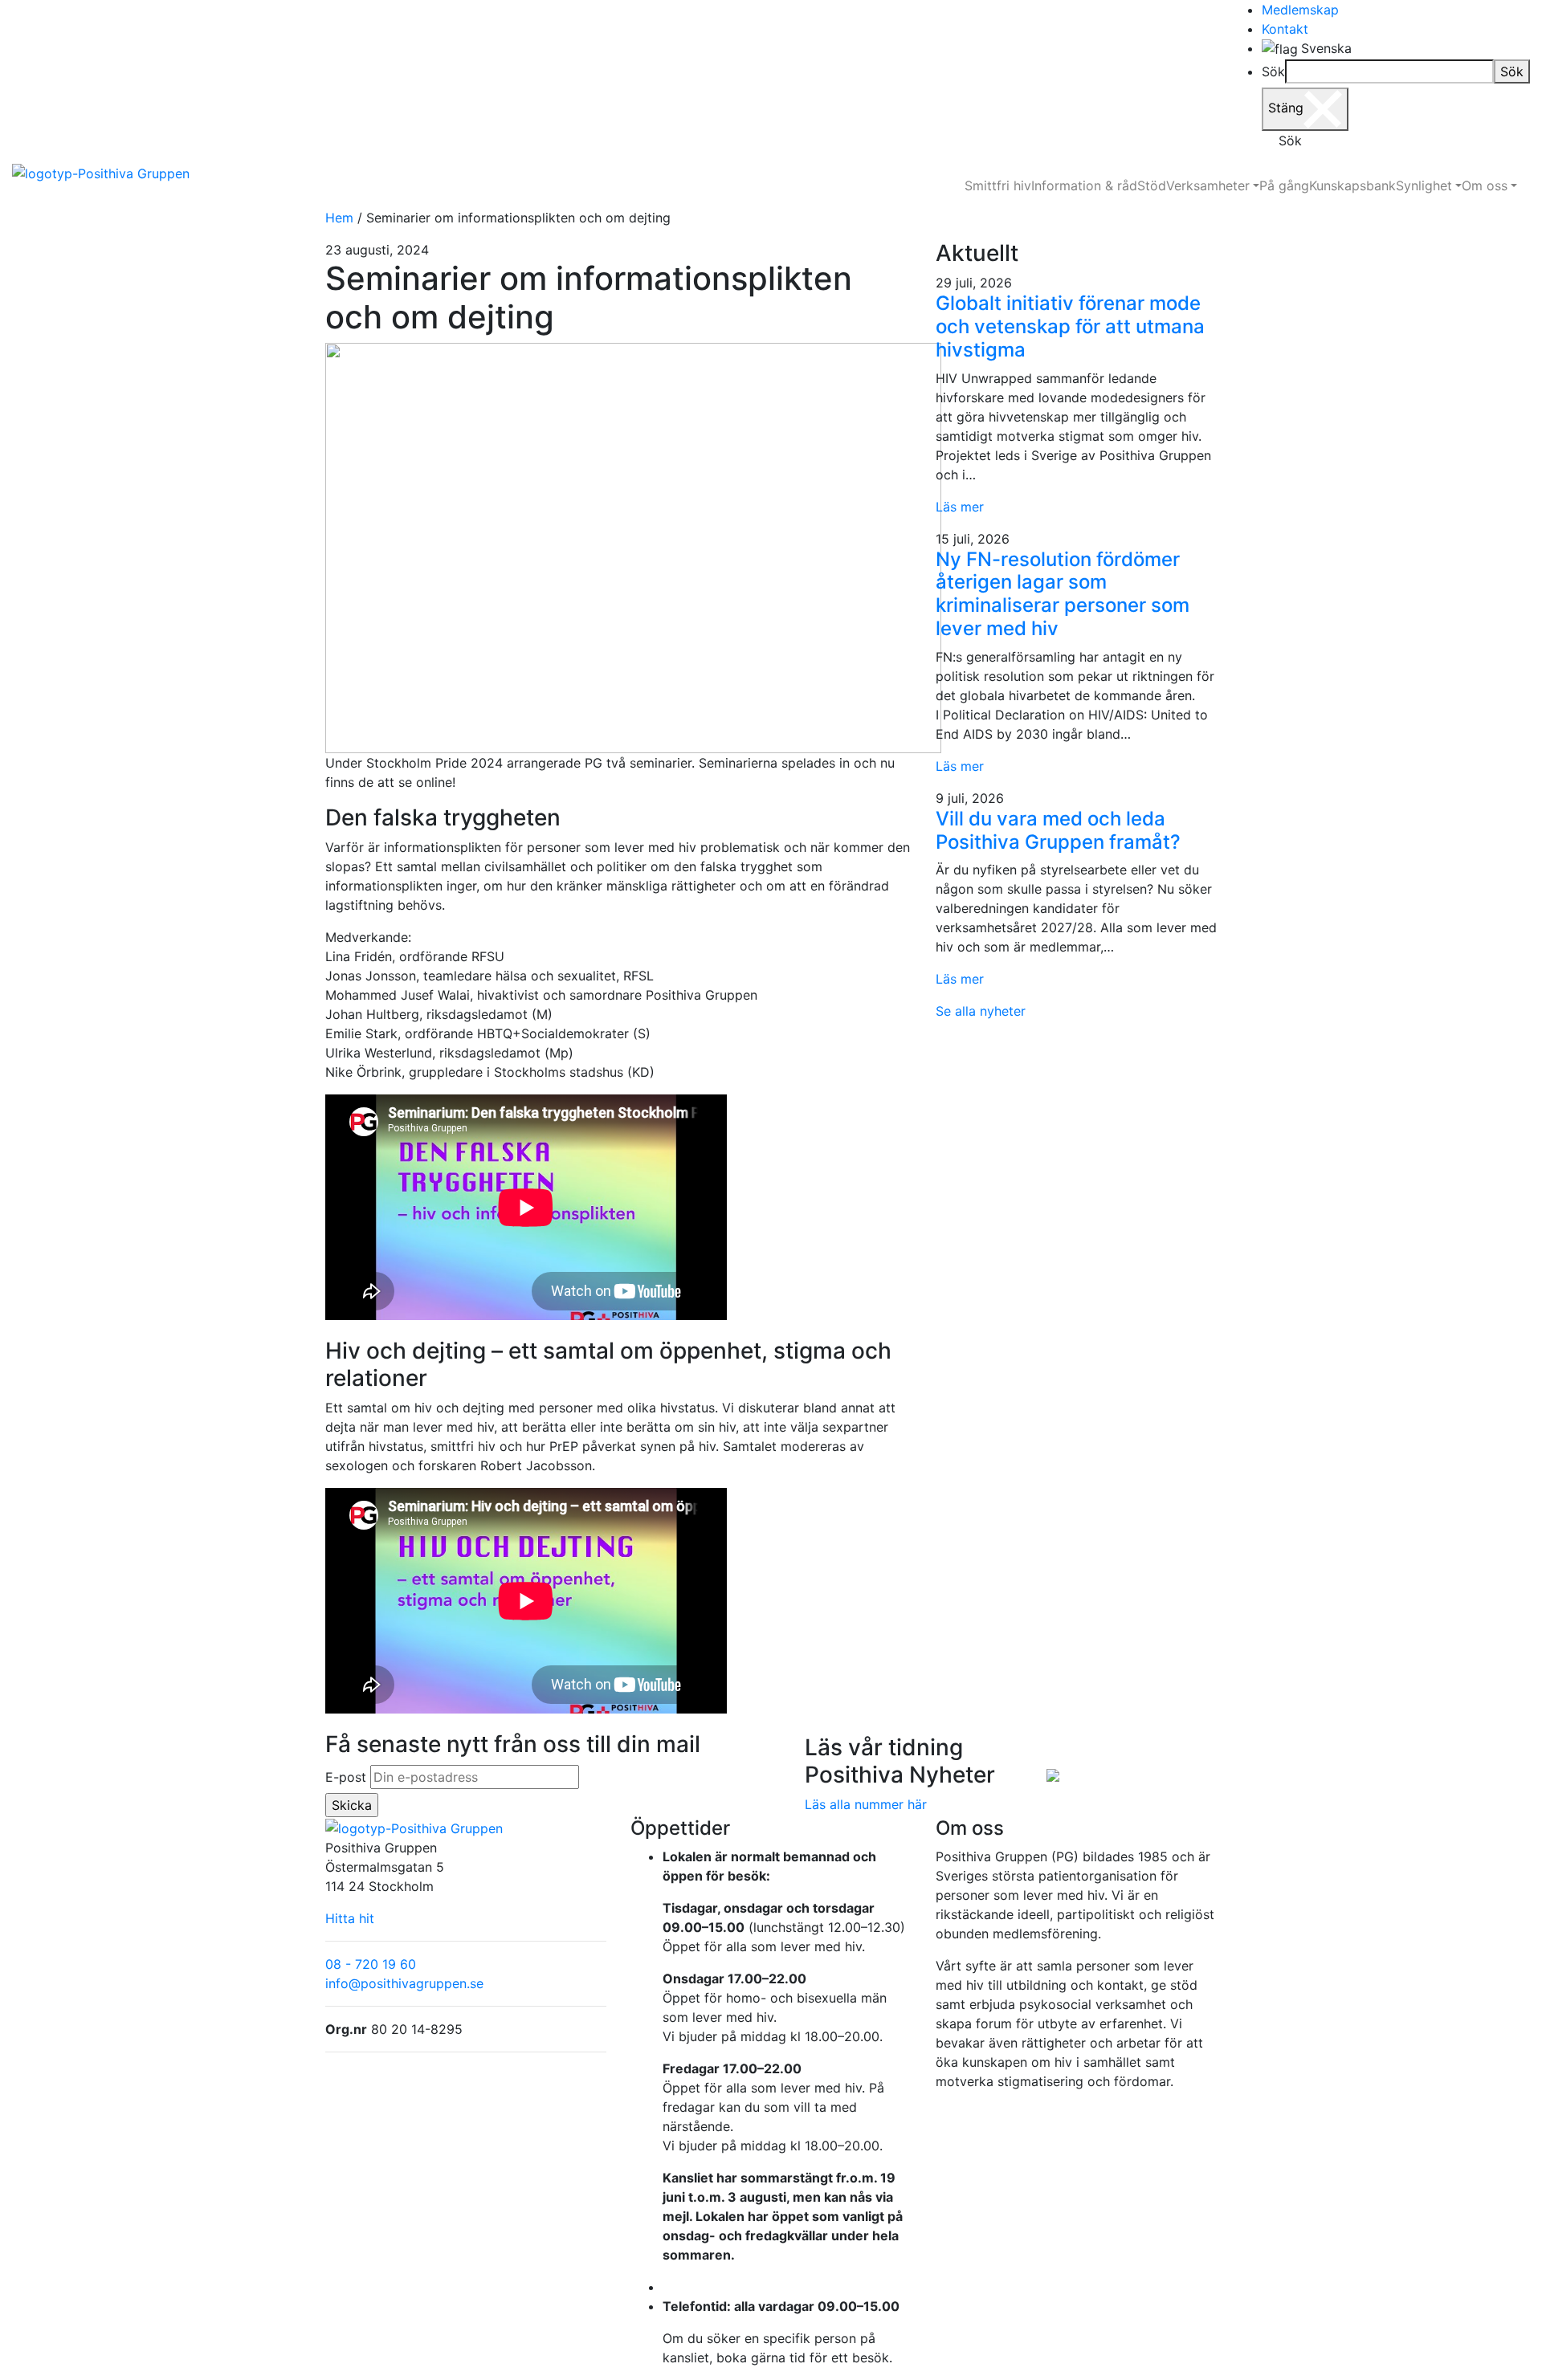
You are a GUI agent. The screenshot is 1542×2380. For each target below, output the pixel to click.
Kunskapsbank (1352, 185)
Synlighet (1424, 185)
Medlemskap (1300, 10)
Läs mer (960, 507)
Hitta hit (350, 1918)
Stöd (1152, 185)
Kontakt (1285, 29)
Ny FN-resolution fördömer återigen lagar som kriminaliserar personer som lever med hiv (1063, 594)
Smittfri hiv (998, 185)
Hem (339, 218)
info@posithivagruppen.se (404, 1983)
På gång (1284, 185)
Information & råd (1084, 185)
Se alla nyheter (981, 1011)
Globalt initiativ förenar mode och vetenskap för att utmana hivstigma (1070, 326)
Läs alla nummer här (866, 1804)
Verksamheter (1208, 185)
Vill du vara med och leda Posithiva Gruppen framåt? (1058, 830)
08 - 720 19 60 (371, 1964)
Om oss (1485, 185)
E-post (346, 1777)
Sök (1273, 71)
